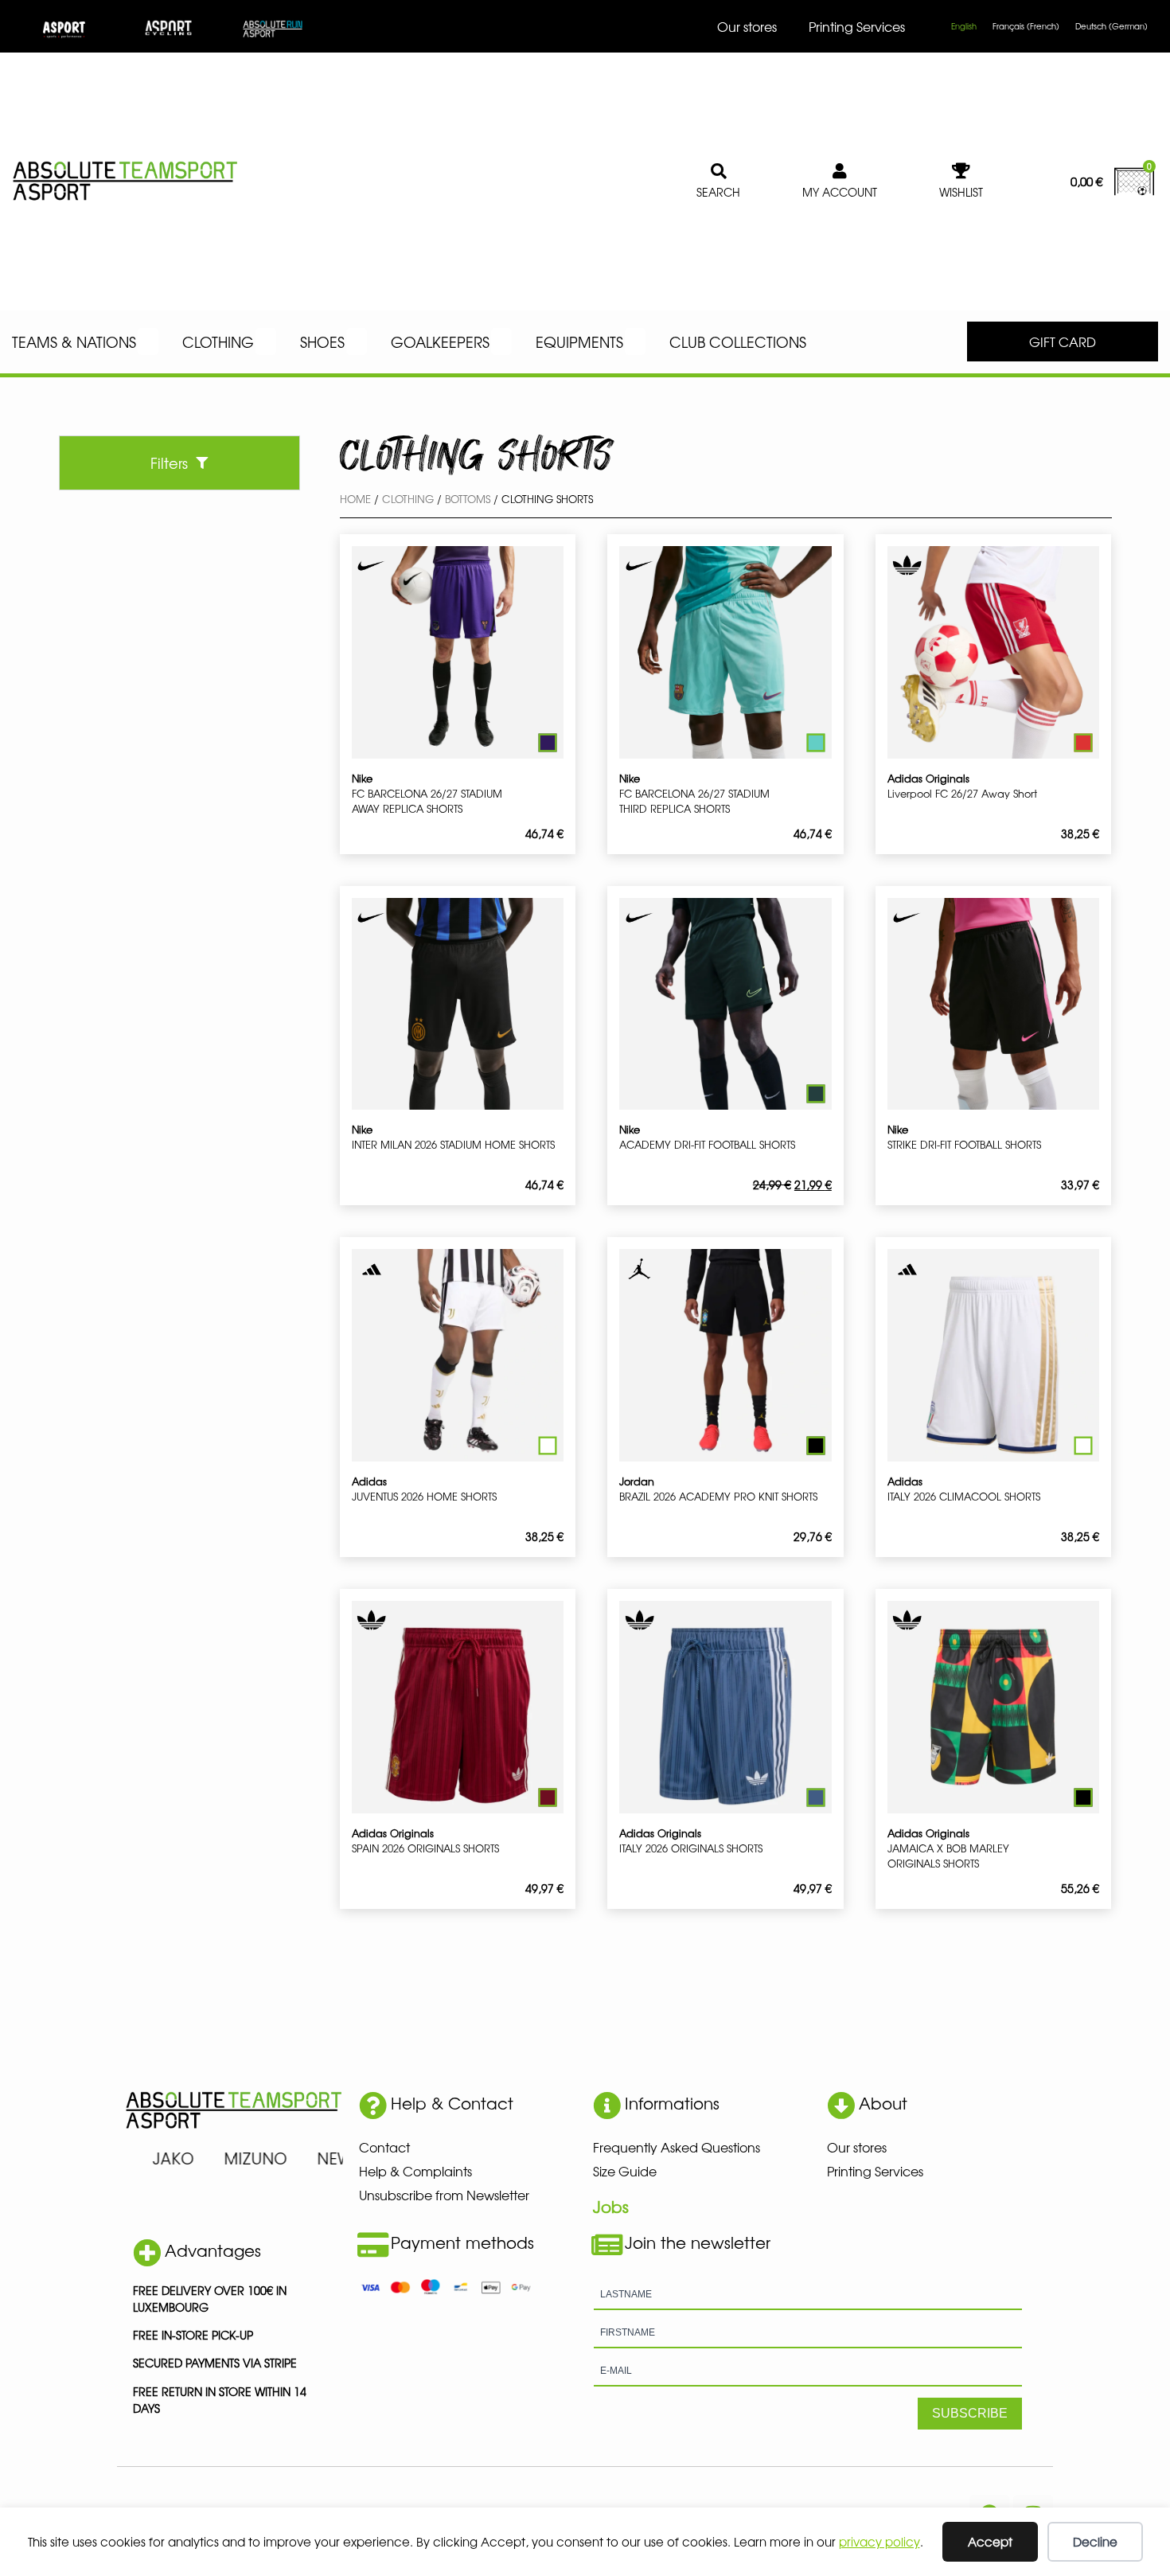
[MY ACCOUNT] (840, 171)
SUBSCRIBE (970, 2413)
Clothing (408, 499)
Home (355, 499)
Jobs (611, 2206)
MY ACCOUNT (840, 192)
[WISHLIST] (961, 171)
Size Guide (625, 2171)
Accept (990, 2541)
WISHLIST (961, 192)
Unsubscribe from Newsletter (444, 2195)
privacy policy (879, 2541)
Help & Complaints (415, 2171)
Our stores (747, 26)
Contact (384, 2147)
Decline (1095, 2541)
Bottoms (468, 499)
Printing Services (857, 26)
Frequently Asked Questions (677, 2147)
